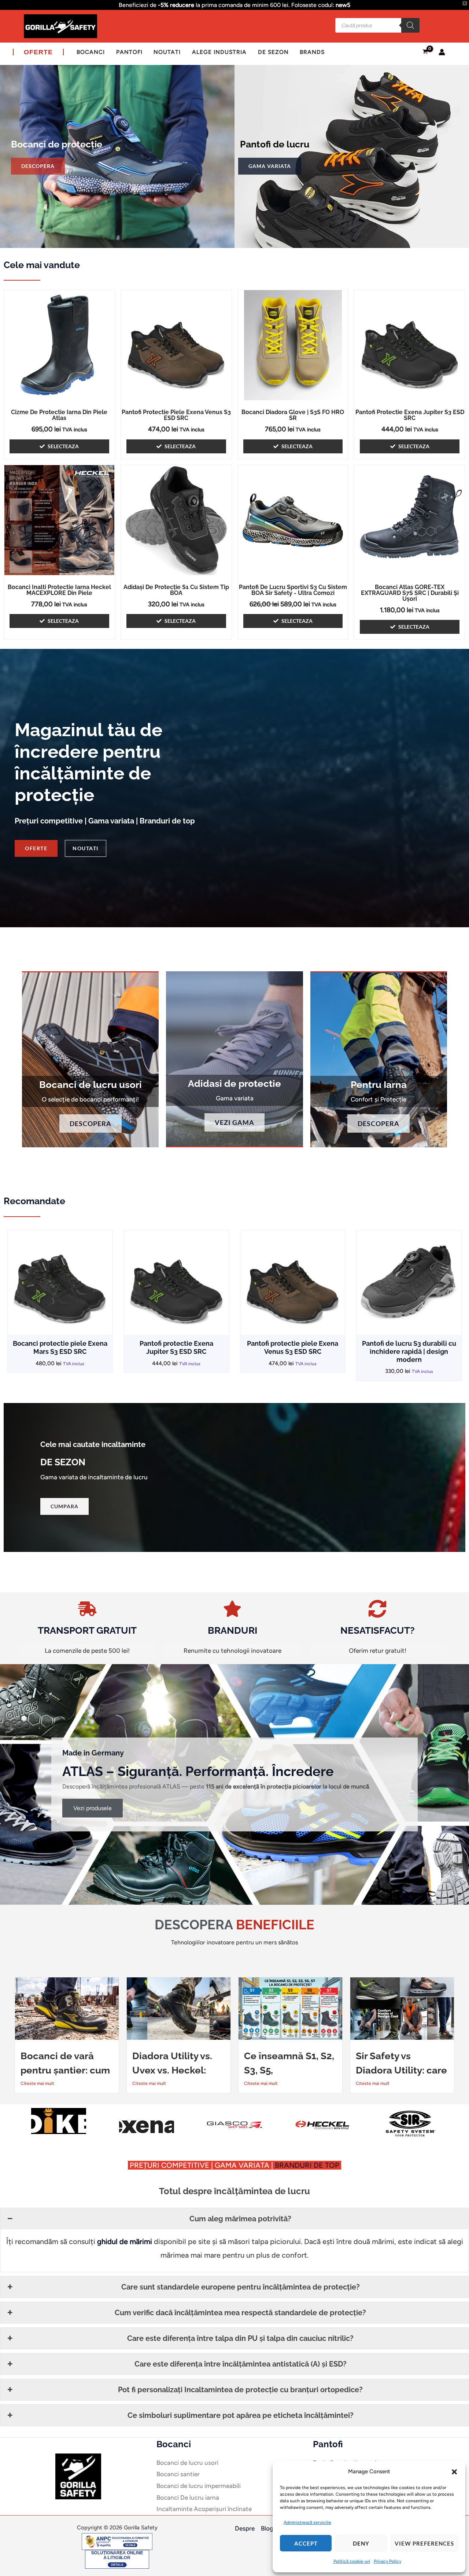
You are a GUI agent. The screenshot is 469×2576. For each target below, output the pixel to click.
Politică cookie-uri (352, 2561)
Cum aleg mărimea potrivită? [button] (240, 2219)
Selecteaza (63, 446)
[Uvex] (410, 2125)
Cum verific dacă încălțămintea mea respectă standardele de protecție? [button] (240, 2313)
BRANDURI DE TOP (308, 2165)
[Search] (410, 25)
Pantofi (129, 52)
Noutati (167, 52)
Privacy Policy (387, 2561)
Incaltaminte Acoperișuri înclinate (204, 2509)
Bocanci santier (178, 2474)
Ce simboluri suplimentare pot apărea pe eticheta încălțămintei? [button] (241, 2415)
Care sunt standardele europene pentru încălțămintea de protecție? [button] (241, 2287)
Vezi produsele (93, 1808)
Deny (361, 2543)
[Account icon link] (442, 52)
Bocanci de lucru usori (91, 1085)
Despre (245, 2528)
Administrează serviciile (307, 2522)
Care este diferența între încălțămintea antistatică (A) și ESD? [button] (241, 2364)
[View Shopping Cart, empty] (425, 52)
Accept (306, 2543)
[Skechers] (322, 2111)
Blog (267, 2528)
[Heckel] (147, 2125)
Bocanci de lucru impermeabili (199, 2486)
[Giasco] (59, 2125)
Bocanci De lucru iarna (188, 2498)
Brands (312, 52)
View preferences (424, 2543)
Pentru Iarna (379, 1085)
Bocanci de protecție (57, 144)
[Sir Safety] (234, 2123)
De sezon (273, 52)
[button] (454, 2472)
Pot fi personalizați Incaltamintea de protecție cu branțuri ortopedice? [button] (240, 2390)
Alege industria (219, 52)
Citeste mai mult (37, 2083)
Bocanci (91, 52)
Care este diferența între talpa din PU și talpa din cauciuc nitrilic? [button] (240, 2338)
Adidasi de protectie (234, 1084)
